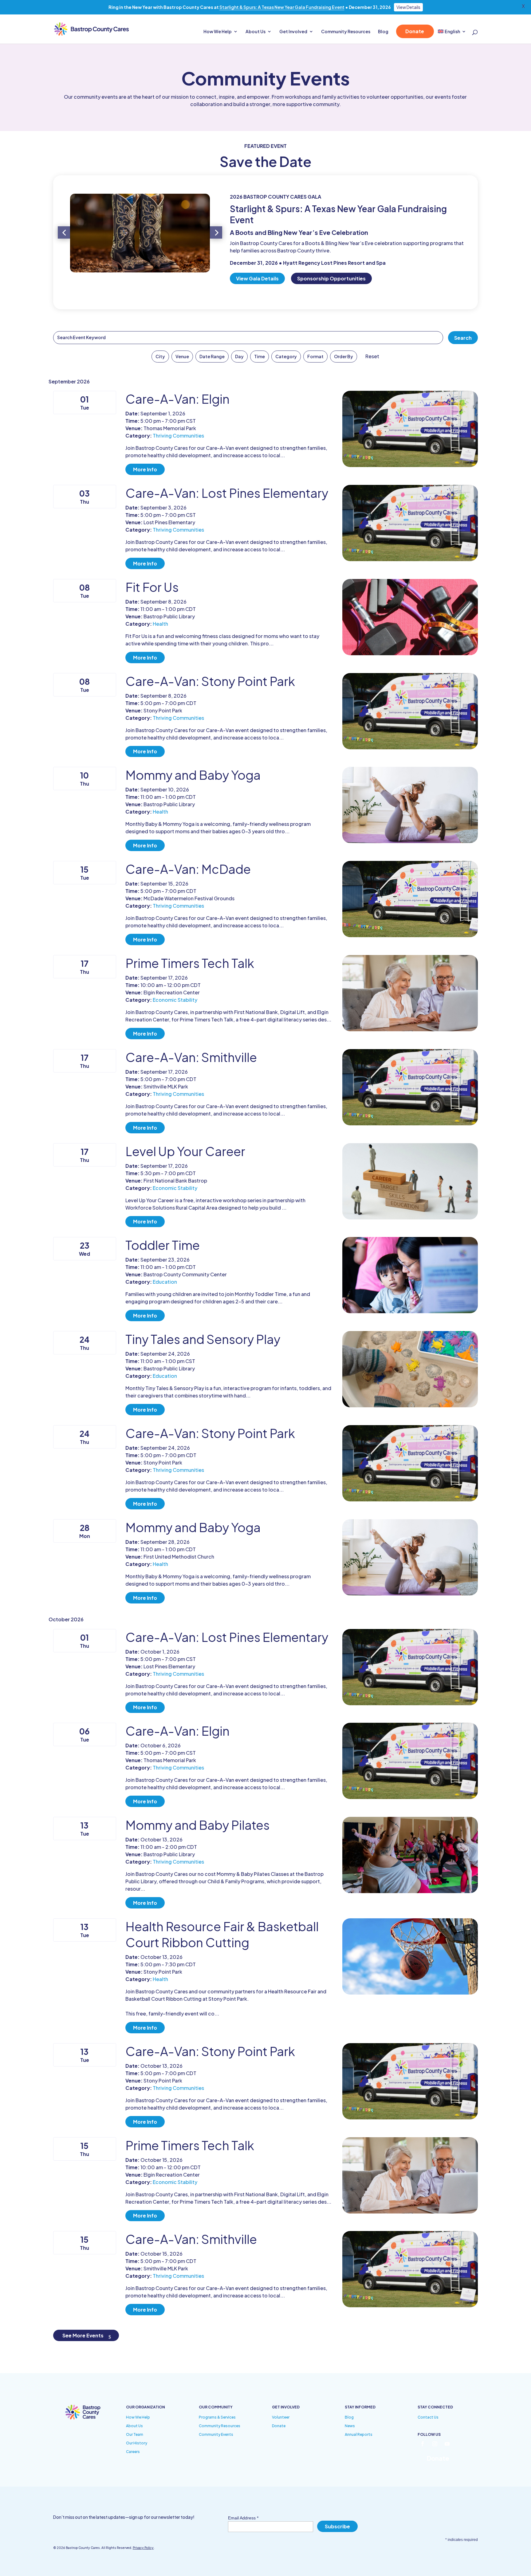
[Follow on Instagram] (435, 2444)
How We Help (218, 32)
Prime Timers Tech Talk (190, 963)
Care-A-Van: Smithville (191, 1057)
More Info (145, 469)
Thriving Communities (178, 436)
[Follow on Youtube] (447, 2444)
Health (160, 624)
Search (463, 338)
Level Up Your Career (185, 1151)
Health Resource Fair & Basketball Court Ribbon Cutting (222, 1934)
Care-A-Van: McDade (188, 869)
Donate (415, 31)
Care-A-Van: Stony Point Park (210, 681)
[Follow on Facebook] (423, 2444)
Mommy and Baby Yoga (193, 775)
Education (165, 1282)
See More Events (83, 2335)
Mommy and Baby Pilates (197, 1825)
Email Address (243, 2518)
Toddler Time (163, 1245)
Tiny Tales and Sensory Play (203, 1339)
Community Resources (346, 32)
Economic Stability (175, 1000)
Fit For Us (152, 587)
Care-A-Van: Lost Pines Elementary (227, 493)
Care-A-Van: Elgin (177, 399)
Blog (383, 32)
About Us (256, 32)
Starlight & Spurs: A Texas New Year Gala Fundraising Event (282, 7)
